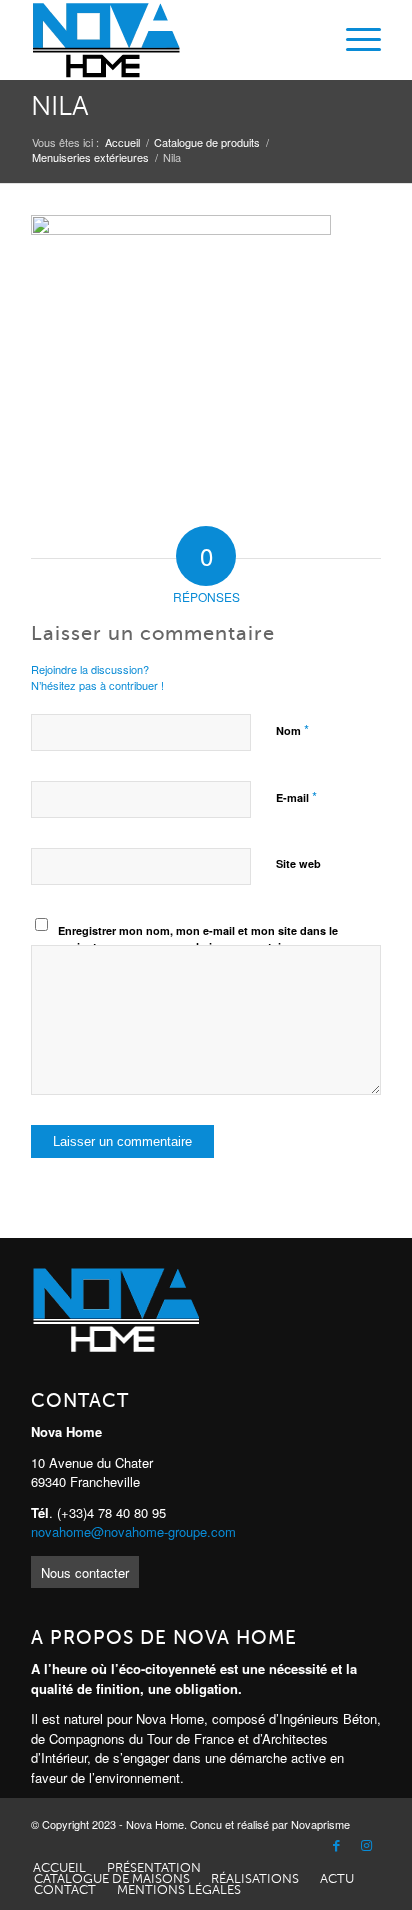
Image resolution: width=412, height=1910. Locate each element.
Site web (298, 863)
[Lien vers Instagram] (366, 1846)
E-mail (296, 796)
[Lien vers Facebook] (336, 1846)
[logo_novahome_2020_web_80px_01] (171, 40)
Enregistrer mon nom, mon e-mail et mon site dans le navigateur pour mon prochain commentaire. (198, 939)
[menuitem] (353, 40)
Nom (292, 729)
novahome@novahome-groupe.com (133, 1531)
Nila (60, 106)
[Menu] (353, 40)
